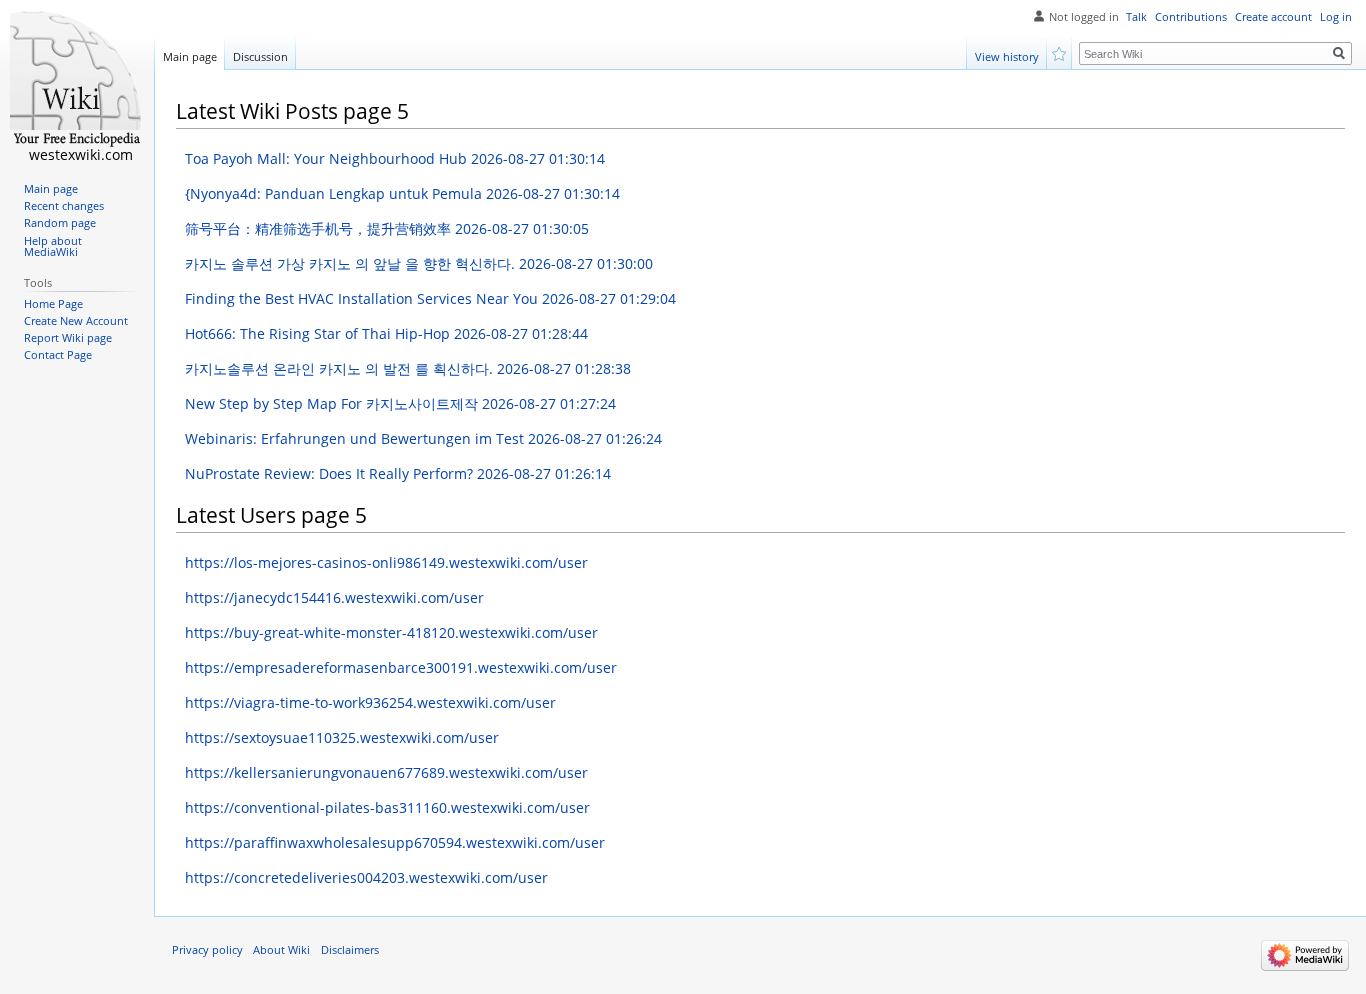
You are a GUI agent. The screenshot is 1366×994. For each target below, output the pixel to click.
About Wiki (281, 950)
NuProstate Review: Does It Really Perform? (398, 473)
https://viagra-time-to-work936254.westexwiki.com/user (370, 702)
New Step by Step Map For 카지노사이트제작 (400, 403)
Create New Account (76, 321)
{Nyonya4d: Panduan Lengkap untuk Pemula (402, 193)
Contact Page (58, 355)
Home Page (53, 304)
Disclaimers (350, 950)
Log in (1336, 17)
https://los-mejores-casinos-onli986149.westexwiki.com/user (386, 562)
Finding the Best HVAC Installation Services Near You (430, 298)
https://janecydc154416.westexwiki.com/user (334, 597)
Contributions (1191, 17)
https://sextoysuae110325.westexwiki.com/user (342, 737)
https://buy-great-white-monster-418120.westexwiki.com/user (391, 632)
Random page (60, 223)
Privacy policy (207, 950)
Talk (1136, 17)
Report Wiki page (68, 338)
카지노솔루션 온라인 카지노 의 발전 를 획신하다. (408, 368)
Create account (1273, 17)
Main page (190, 56)
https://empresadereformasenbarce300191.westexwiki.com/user (401, 667)
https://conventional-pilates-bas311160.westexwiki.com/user (387, 807)
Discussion (260, 56)
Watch (1059, 52)
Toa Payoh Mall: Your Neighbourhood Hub (395, 158)
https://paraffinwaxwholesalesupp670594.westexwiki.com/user (395, 842)
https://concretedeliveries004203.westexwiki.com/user (366, 877)
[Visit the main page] (77, 80)
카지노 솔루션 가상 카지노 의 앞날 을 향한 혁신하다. (419, 263)
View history (1007, 56)
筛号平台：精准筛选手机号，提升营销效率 (387, 228)
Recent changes (64, 206)
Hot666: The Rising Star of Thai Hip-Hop (386, 333)
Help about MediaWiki (53, 247)
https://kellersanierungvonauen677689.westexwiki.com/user (386, 772)
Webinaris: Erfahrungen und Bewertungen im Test (423, 438)
